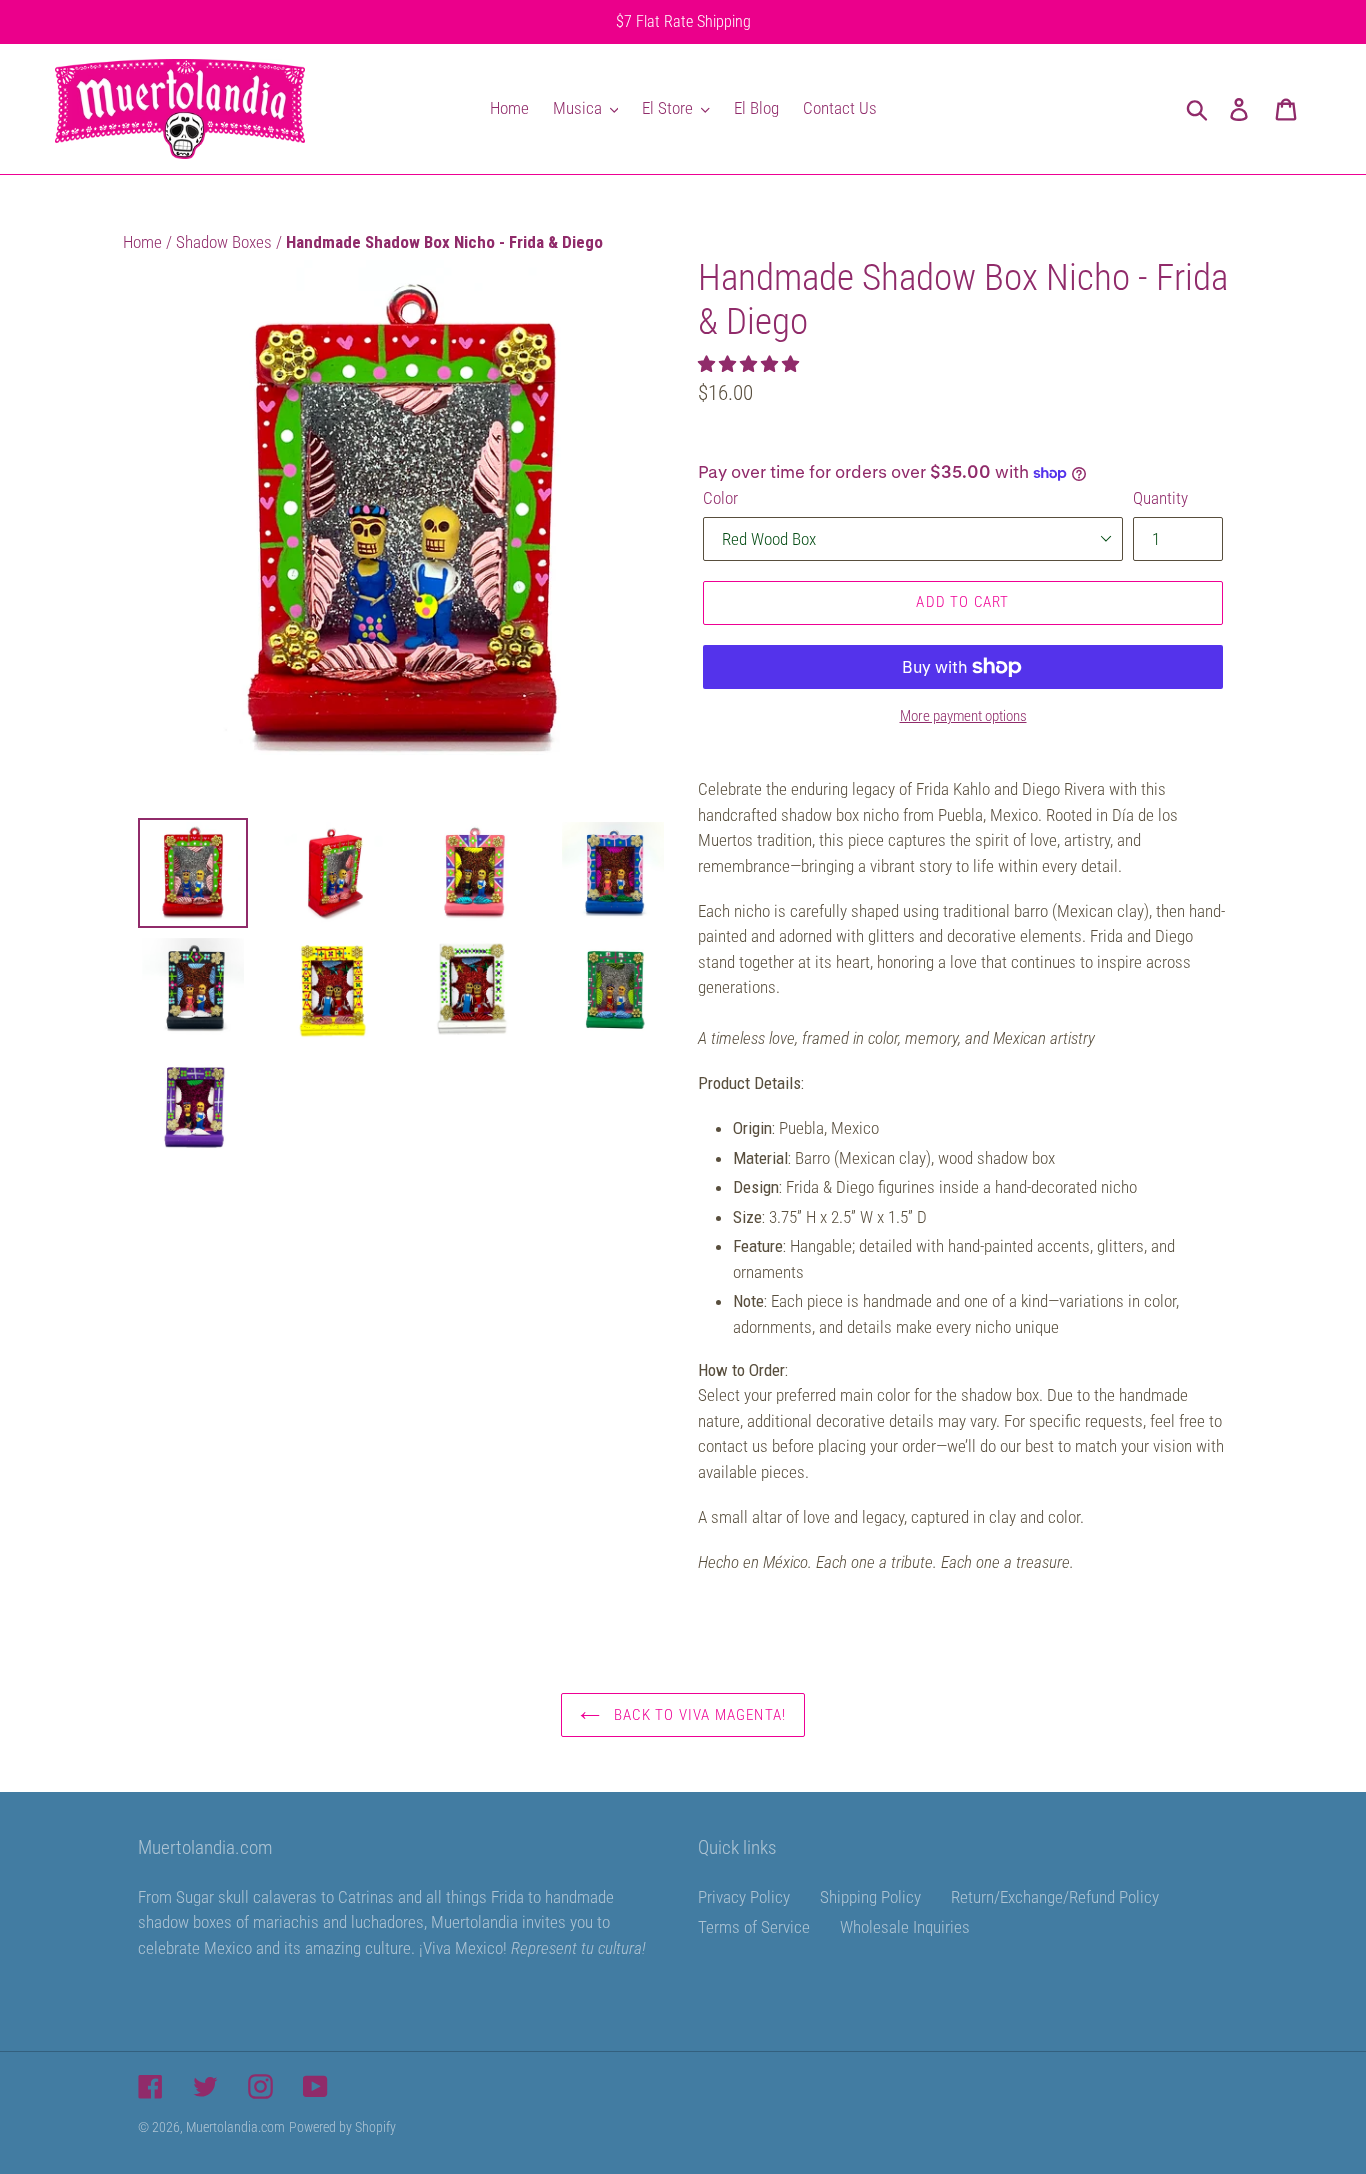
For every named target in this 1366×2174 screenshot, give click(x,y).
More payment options (963, 716)
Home (144, 242)
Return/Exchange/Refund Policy (1055, 1897)
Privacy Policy (744, 1897)
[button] (750, 364)
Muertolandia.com (235, 2127)
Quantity (1160, 498)
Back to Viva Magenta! (698, 1715)
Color (720, 498)
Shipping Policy (870, 1897)
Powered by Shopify (342, 2127)
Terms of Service (754, 1927)
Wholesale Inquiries (905, 1927)
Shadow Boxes (226, 242)
